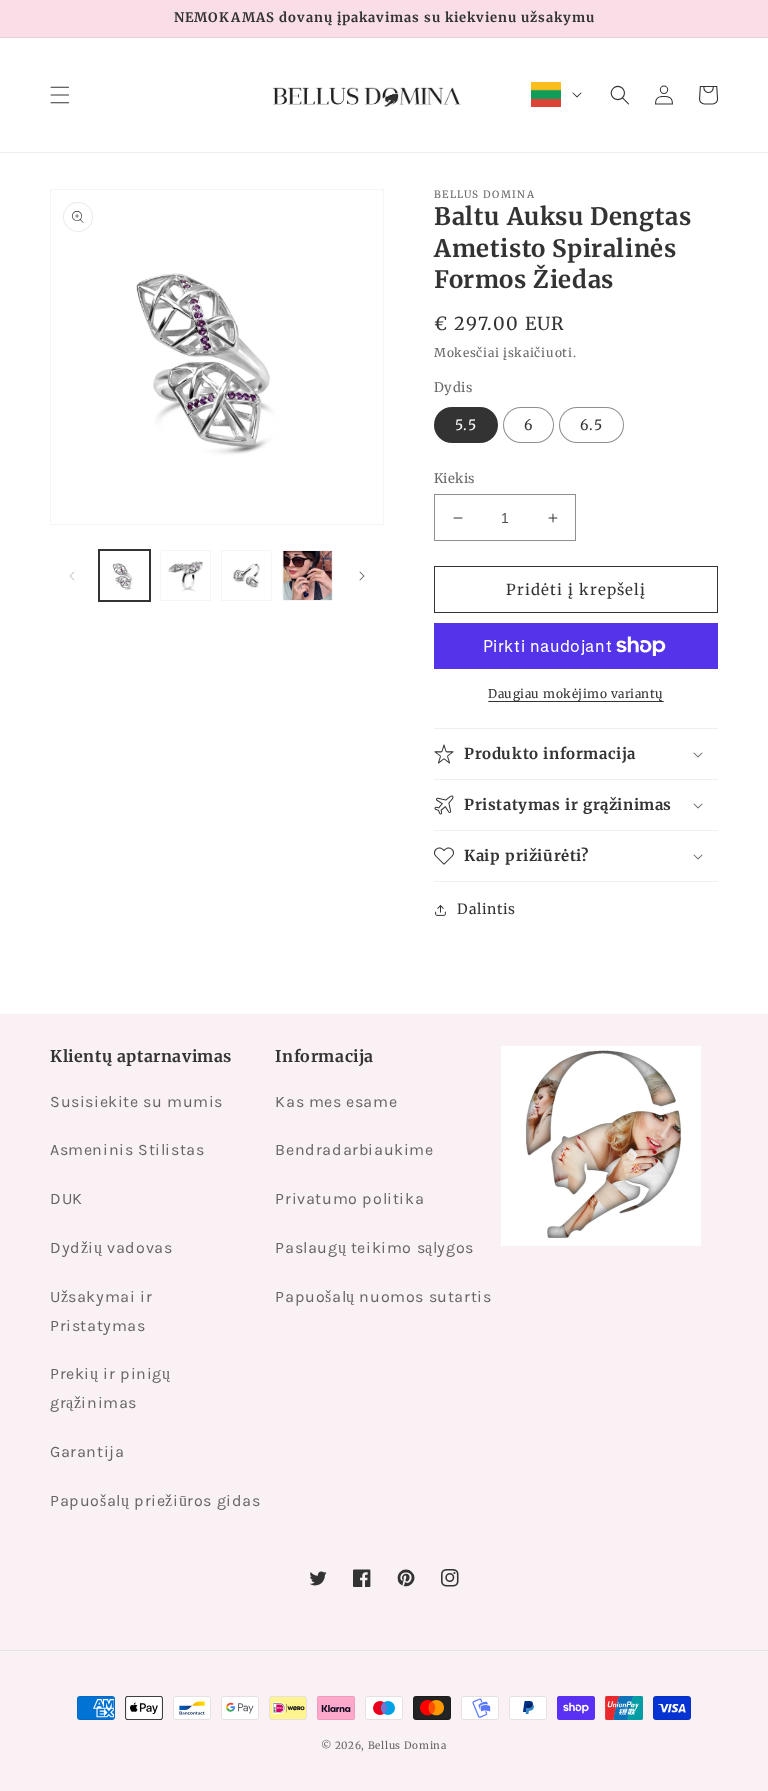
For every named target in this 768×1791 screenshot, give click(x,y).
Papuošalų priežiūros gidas (155, 1500)
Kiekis (454, 478)
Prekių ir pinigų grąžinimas (110, 1388)
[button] (60, 95)
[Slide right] (362, 576)
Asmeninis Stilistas (127, 1149)
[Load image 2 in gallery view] (185, 575)
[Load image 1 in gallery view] (124, 575)
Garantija (87, 1451)
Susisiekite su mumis (136, 1101)
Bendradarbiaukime (354, 1149)
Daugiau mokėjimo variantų (576, 693)
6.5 (591, 425)
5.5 (466, 425)
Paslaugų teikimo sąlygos (374, 1247)
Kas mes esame (336, 1101)
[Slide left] (72, 576)
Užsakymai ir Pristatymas (101, 1311)
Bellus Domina (407, 1745)
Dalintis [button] (486, 909)
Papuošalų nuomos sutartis (383, 1296)
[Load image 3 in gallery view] (246, 575)
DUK (66, 1198)
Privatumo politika (349, 1198)
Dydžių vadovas (111, 1247)
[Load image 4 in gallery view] (307, 575)
